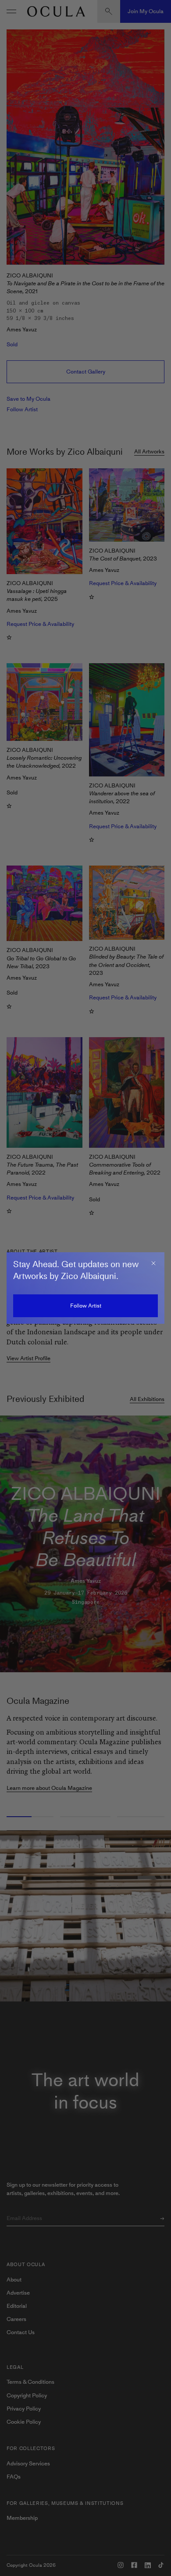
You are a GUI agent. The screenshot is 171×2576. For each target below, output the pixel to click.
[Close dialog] (153, 1263)
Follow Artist (86, 1306)
